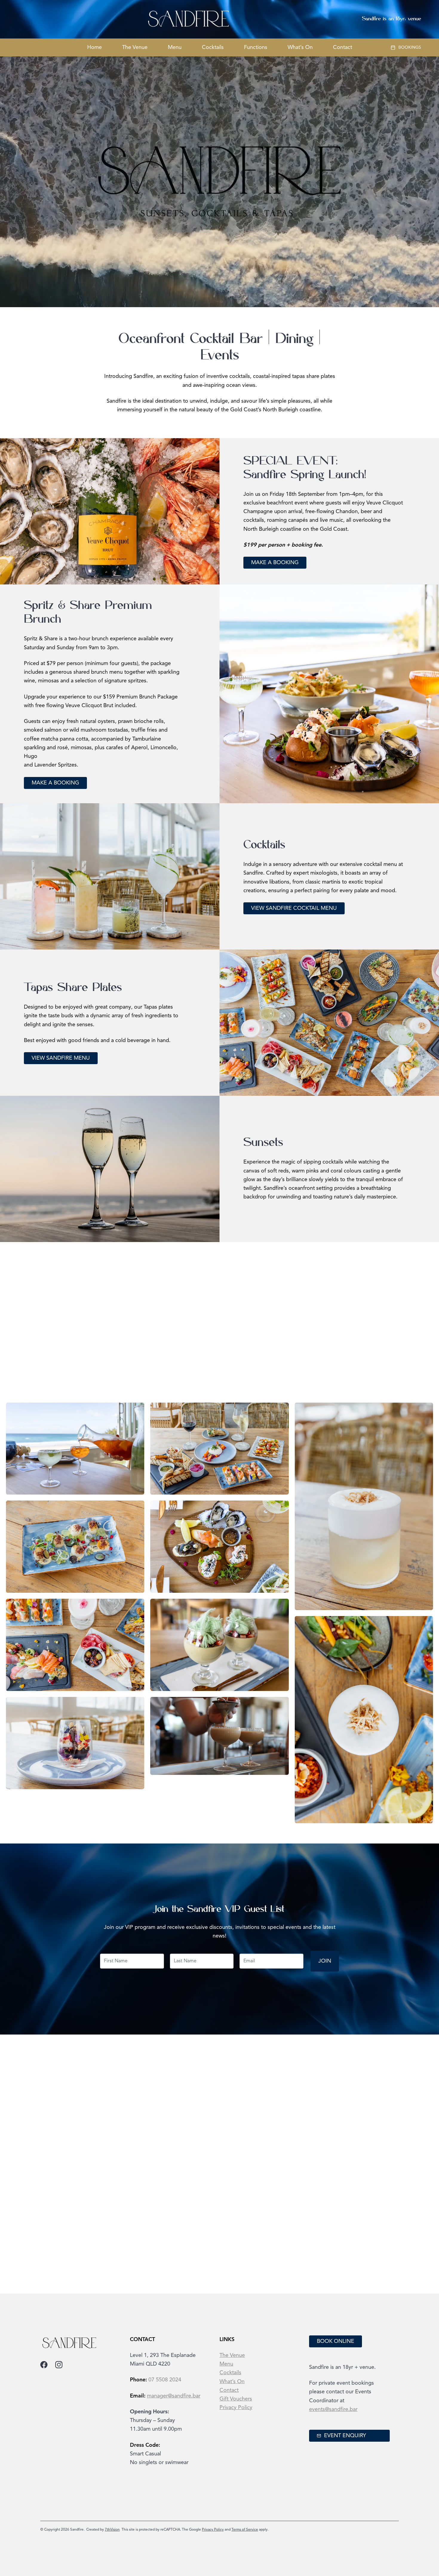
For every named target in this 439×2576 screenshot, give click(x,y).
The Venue (135, 47)
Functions (256, 47)
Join (325, 1961)
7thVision (112, 2530)
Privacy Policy (236, 2408)
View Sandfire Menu (61, 1058)
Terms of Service (245, 2530)
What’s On (300, 47)
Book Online (336, 2341)
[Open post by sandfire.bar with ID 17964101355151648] (354, 2126)
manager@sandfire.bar (174, 2396)
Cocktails (213, 47)
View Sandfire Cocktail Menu (294, 908)
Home (95, 47)
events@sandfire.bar (333, 2409)
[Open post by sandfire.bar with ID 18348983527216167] (264, 2216)
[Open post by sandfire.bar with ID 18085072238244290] (130, 2171)
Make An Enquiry (57, 1358)
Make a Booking (275, 563)
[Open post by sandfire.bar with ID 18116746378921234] (264, 2126)
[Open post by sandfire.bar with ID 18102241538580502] (354, 2216)
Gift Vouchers (236, 2399)
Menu (175, 47)
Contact (343, 47)
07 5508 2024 (165, 2380)
